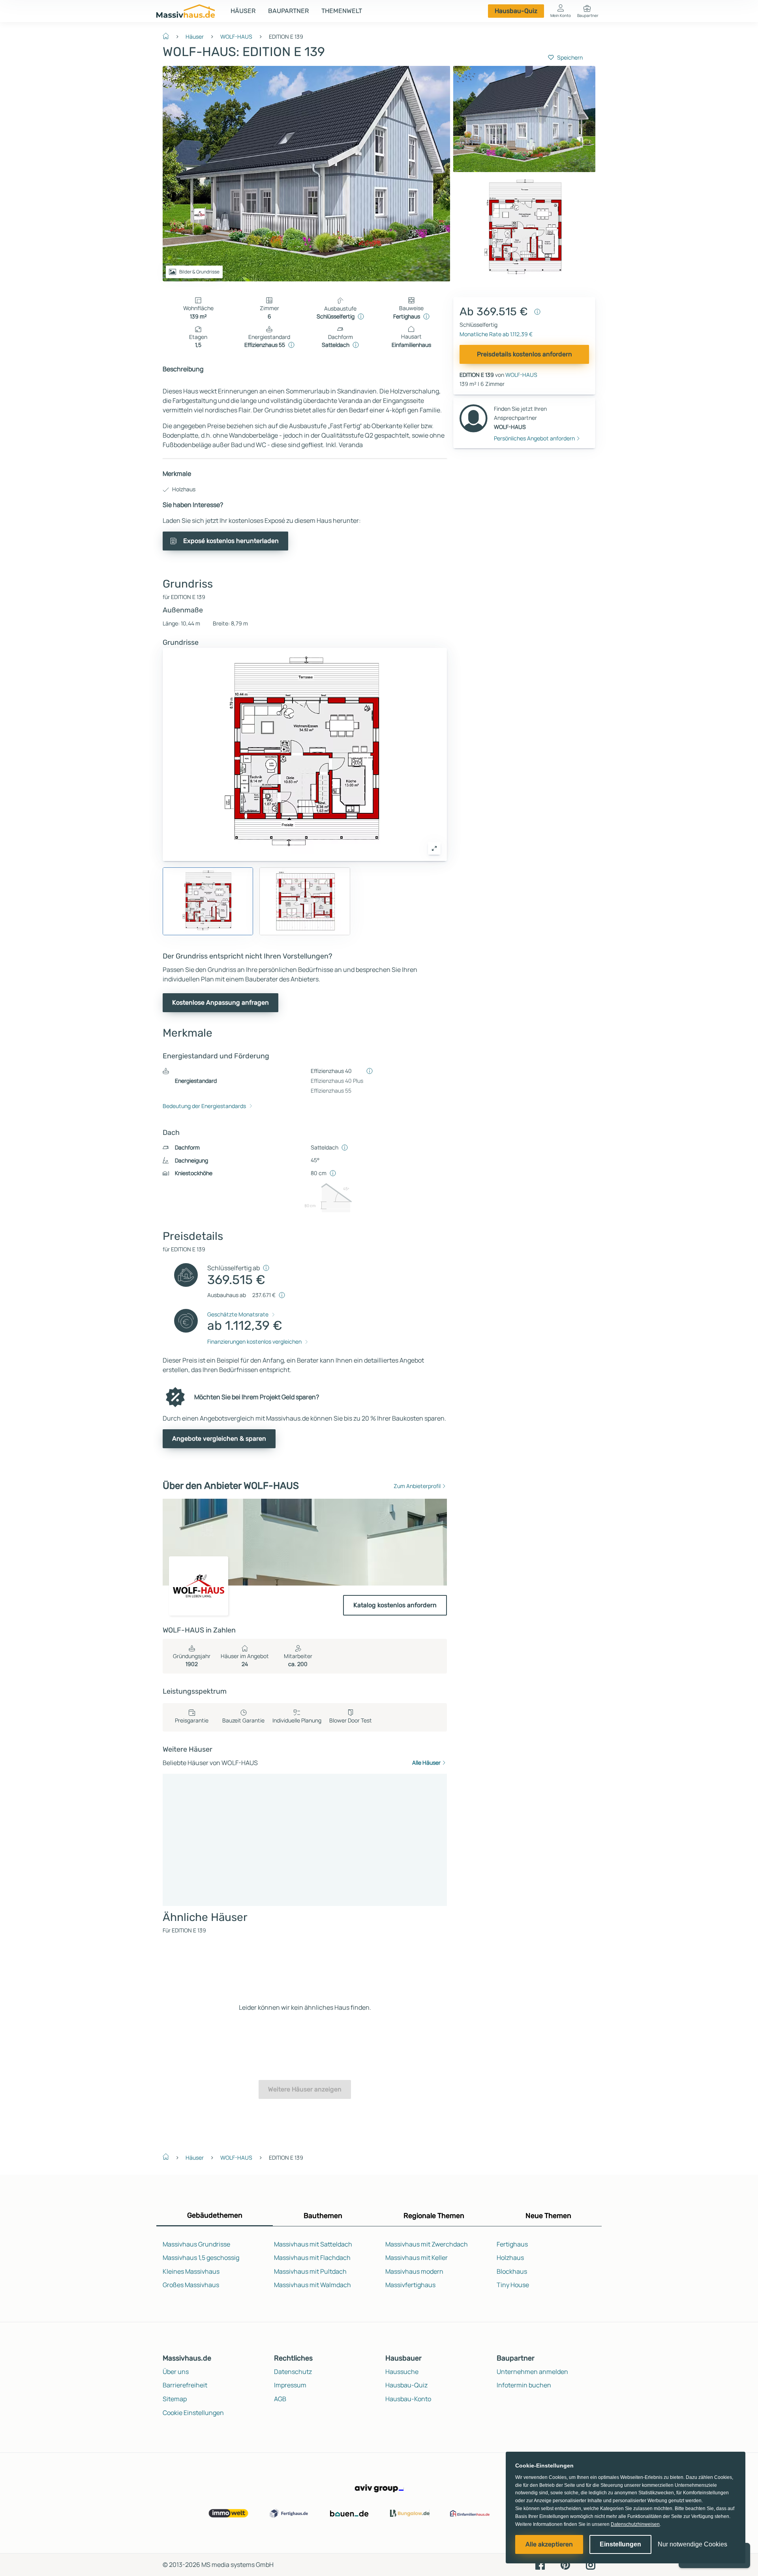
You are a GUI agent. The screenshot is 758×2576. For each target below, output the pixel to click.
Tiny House (513, 2285)
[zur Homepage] (169, 36)
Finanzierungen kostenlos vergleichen (254, 1341)
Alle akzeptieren (549, 2544)
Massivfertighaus (410, 2285)
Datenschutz (293, 2372)
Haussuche (402, 2372)
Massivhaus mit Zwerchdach (427, 2244)
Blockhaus (512, 2271)
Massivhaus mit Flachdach (312, 2258)
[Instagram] (591, 2564)
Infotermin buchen (524, 2385)
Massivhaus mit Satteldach (313, 2244)
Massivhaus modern (414, 2271)
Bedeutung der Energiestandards (204, 1106)
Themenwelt (342, 11)
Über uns (176, 2372)
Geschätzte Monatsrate (238, 1314)
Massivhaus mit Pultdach (310, 2271)
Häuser (243, 11)
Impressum (290, 2385)
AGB (280, 2399)
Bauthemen (323, 2216)
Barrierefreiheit (185, 2385)
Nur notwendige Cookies (692, 2544)
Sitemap (175, 2399)
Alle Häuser (426, 1763)
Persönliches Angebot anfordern (534, 438)
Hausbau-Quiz (516, 11)
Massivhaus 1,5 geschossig (201, 2258)
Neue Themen (548, 2216)
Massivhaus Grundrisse (196, 2244)
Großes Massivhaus (191, 2285)
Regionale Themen (434, 2216)
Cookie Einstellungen (193, 2413)
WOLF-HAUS (236, 37)
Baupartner (288, 11)
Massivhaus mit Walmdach (312, 2285)
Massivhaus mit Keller (417, 2258)
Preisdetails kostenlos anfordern (524, 354)
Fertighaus (512, 2244)
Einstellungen (620, 2544)
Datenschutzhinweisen (635, 2524)
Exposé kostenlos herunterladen (231, 541)
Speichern (570, 57)
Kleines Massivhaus (191, 2271)
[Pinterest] (565, 2564)
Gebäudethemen (215, 2215)
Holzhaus (510, 2258)
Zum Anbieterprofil (417, 1486)
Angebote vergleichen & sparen (219, 1439)
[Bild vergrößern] (434, 848)
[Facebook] (540, 2564)
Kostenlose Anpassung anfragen (220, 1003)
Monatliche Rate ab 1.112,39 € (496, 334)
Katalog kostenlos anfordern (395, 1605)
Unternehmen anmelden (532, 2372)
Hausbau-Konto (408, 2399)
